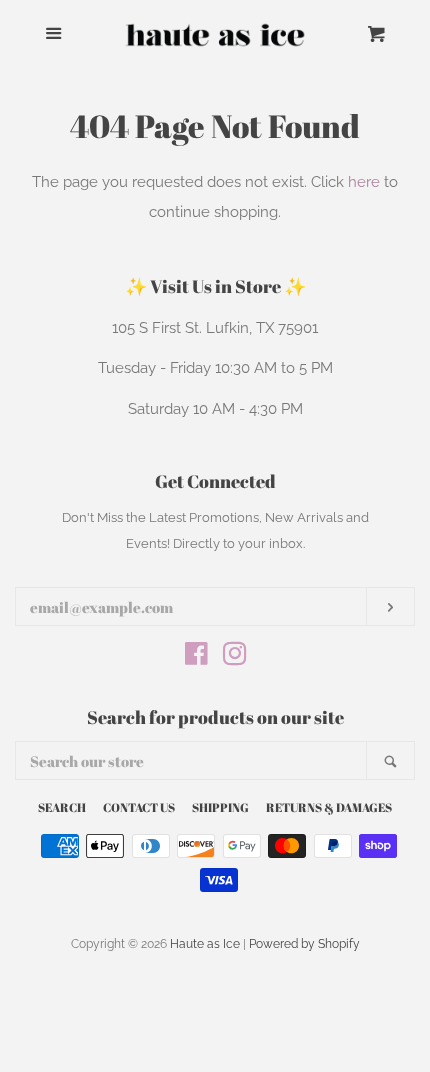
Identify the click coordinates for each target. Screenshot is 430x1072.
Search (62, 807)
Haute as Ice (205, 944)
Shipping (220, 807)
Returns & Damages (329, 807)
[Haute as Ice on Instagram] (235, 658)
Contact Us (139, 807)
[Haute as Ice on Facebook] (196, 658)
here (364, 182)
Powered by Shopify (304, 944)
